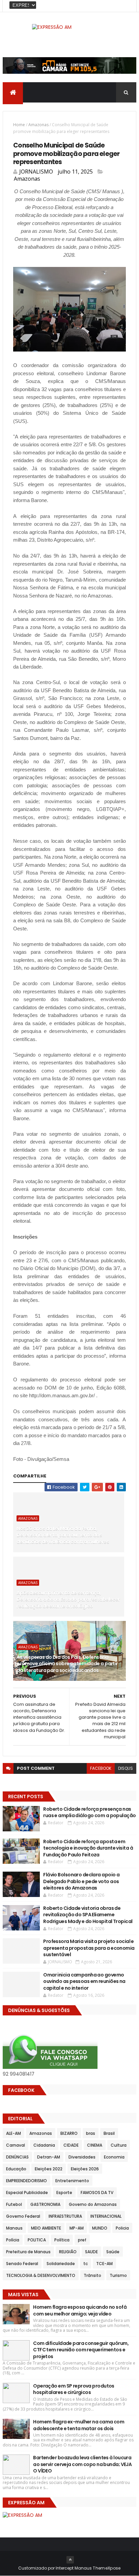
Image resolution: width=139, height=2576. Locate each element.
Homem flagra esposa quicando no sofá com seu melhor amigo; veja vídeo (80, 2310)
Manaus (14, 2228)
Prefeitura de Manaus (28, 2252)
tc (86, 2264)
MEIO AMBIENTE (46, 2228)
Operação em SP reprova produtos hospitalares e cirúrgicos (74, 2389)
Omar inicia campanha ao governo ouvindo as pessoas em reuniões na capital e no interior (84, 1981)
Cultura (119, 2145)
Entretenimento (72, 2181)
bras (91, 2133)
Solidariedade (61, 2264)
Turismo (118, 2275)
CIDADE (71, 2145)
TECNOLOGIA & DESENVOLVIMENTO (41, 2275)
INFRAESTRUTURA (65, 2216)
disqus (126, 1768)
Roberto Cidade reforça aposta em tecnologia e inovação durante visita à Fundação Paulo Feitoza (88, 1848)
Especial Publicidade (27, 2193)
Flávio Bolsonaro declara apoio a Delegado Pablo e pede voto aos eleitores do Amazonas (81, 1881)
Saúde (113, 2252)
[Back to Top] (70, 2560)
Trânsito (92, 2275)
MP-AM (77, 2228)
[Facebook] (126, 6)
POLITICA (37, 2240)
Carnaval (16, 2145)
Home (19, 125)
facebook (101, 1768)
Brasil (109, 2133)
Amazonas (38, 125)
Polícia (13, 2240)
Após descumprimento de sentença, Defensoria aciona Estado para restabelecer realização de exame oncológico (68, 1599)
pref (82, 2240)
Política (62, 2240)
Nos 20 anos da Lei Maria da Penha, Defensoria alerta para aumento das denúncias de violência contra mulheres (63, 1535)
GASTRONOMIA (45, 2204)
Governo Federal (23, 2216)
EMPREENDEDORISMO (26, 2181)
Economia (114, 2157)
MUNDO (100, 2228)
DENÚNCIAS (17, 2157)
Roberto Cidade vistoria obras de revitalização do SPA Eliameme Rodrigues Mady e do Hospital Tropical (88, 1915)
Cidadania (44, 2145)
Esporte (64, 2193)
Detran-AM (49, 2157)
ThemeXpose (107, 2568)
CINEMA (95, 2145)
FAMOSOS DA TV (97, 2193)
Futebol (14, 2204)
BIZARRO (69, 2133)
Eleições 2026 (85, 2169)
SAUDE (91, 2252)
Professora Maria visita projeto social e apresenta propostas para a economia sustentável (89, 1948)
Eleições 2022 (49, 2169)
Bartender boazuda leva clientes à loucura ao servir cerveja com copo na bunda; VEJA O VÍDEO (82, 2464)
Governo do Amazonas (93, 2204)
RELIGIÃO (68, 2252)
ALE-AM (13, 2133)
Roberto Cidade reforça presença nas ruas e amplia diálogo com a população (89, 1812)
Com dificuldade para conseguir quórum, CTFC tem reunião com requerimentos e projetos (81, 2350)
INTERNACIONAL (106, 2216)
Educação (16, 2169)
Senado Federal (22, 2264)
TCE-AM (104, 2264)
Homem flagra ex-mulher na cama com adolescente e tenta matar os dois (79, 2425)
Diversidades (82, 2157)
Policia (122, 2228)
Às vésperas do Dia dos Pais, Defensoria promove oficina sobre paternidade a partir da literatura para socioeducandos (67, 1664)
